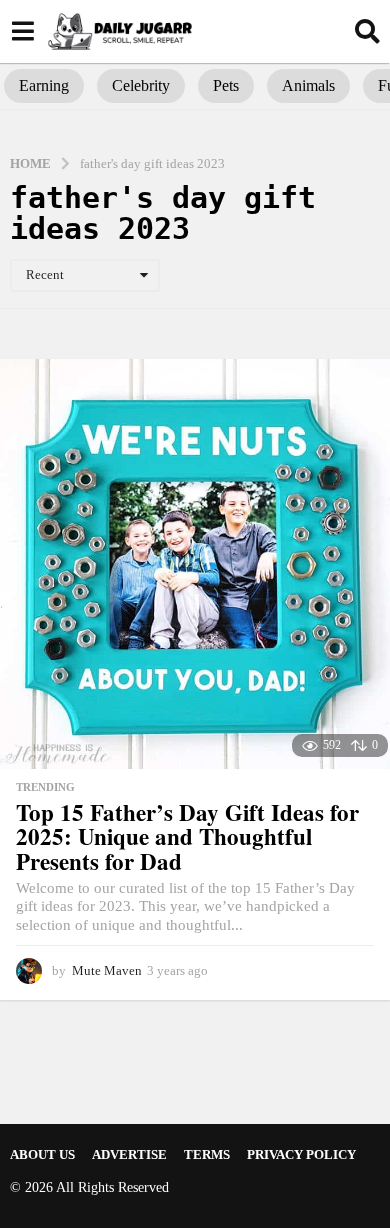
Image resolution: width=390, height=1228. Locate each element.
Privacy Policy (301, 1154)
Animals (308, 85)
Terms (207, 1154)
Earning (44, 85)
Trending (45, 787)
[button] (22, 31)
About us (42, 1154)
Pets (226, 85)
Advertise (129, 1154)
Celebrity (141, 85)
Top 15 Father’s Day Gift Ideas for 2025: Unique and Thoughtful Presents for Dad (187, 836)
